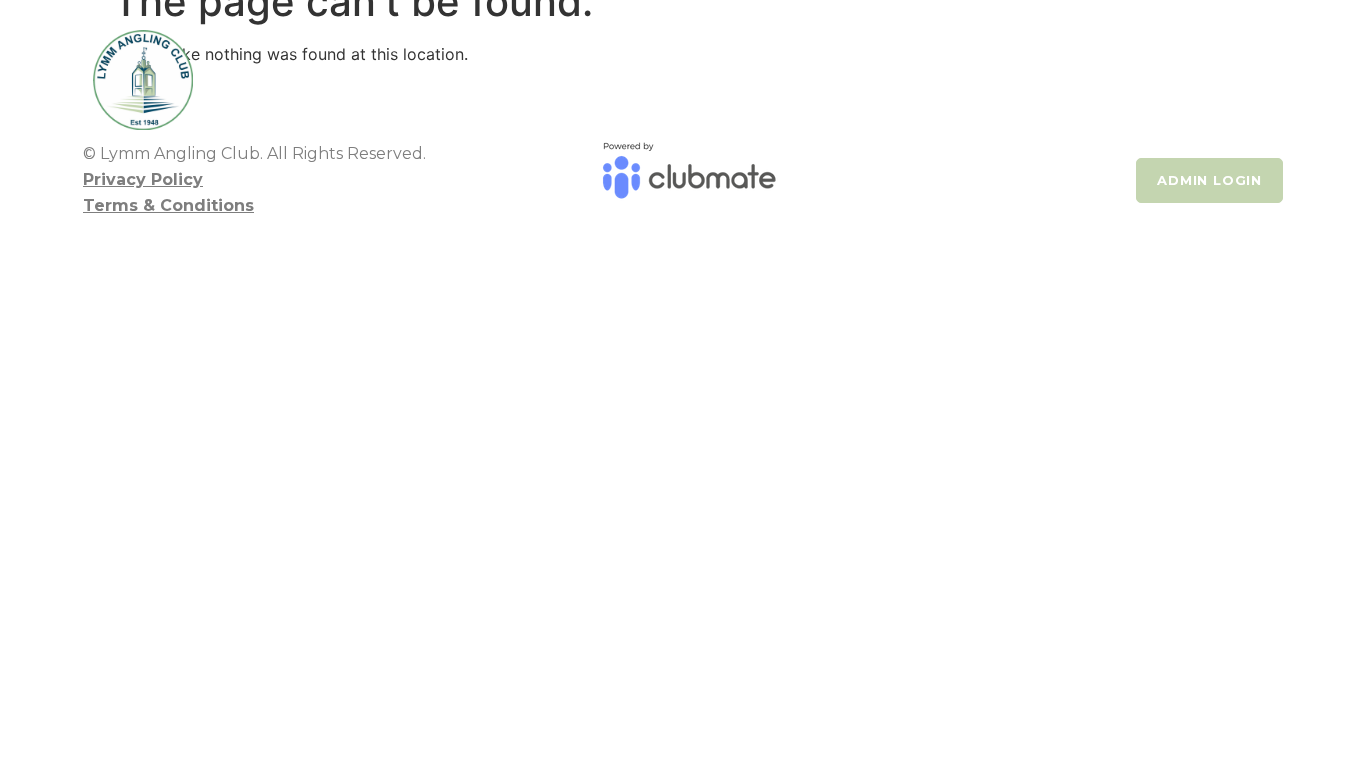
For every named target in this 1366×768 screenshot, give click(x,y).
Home (319, 70)
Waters (656, 70)
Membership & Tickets (843, 70)
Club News (550, 70)
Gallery (1028, 70)
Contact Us (1136, 70)
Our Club (410, 70)
